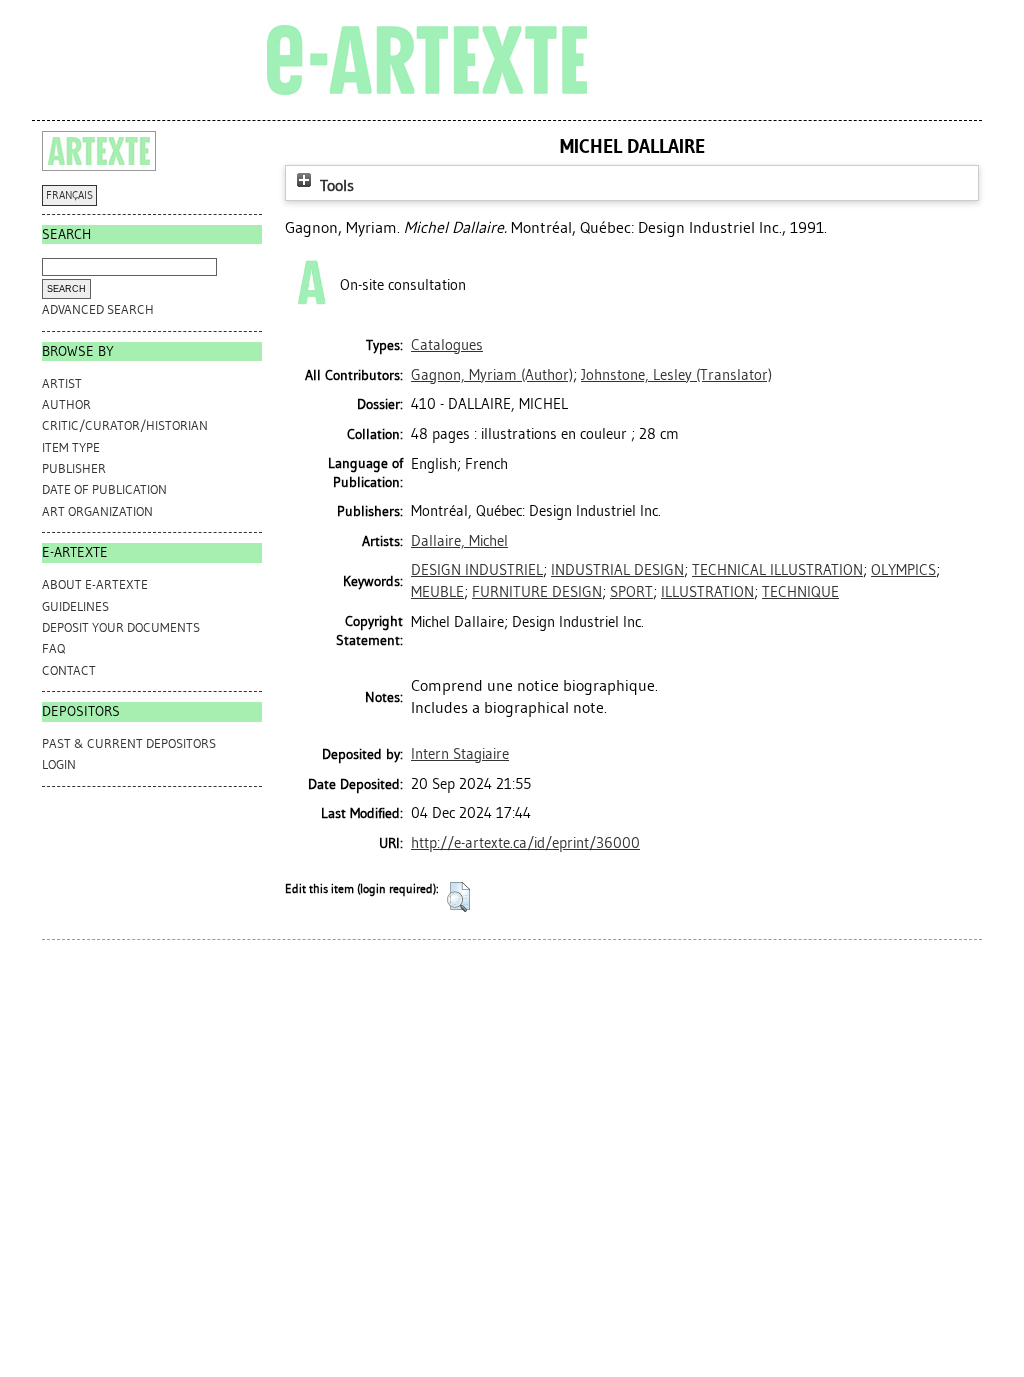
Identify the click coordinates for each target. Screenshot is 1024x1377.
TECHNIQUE (800, 592)
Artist (62, 383)
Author (66, 404)
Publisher (74, 468)
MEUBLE (437, 592)
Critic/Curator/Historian (125, 425)
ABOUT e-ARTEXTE (95, 584)
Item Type (71, 447)
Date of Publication (104, 489)
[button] (458, 897)
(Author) (492, 375)
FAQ (53, 648)
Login (59, 764)
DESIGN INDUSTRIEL (477, 570)
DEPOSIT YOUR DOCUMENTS (121, 627)
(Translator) (676, 375)
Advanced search (98, 309)
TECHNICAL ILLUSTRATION (777, 570)
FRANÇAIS (69, 195)
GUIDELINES (75, 606)
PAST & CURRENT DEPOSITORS (129, 743)
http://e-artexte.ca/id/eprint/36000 (525, 843)
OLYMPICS (903, 570)
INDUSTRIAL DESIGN (617, 570)
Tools (335, 185)
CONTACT (69, 670)
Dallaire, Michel (459, 541)
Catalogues (447, 345)
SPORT (631, 592)
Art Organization (97, 511)
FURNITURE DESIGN (537, 592)
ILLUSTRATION (707, 592)
